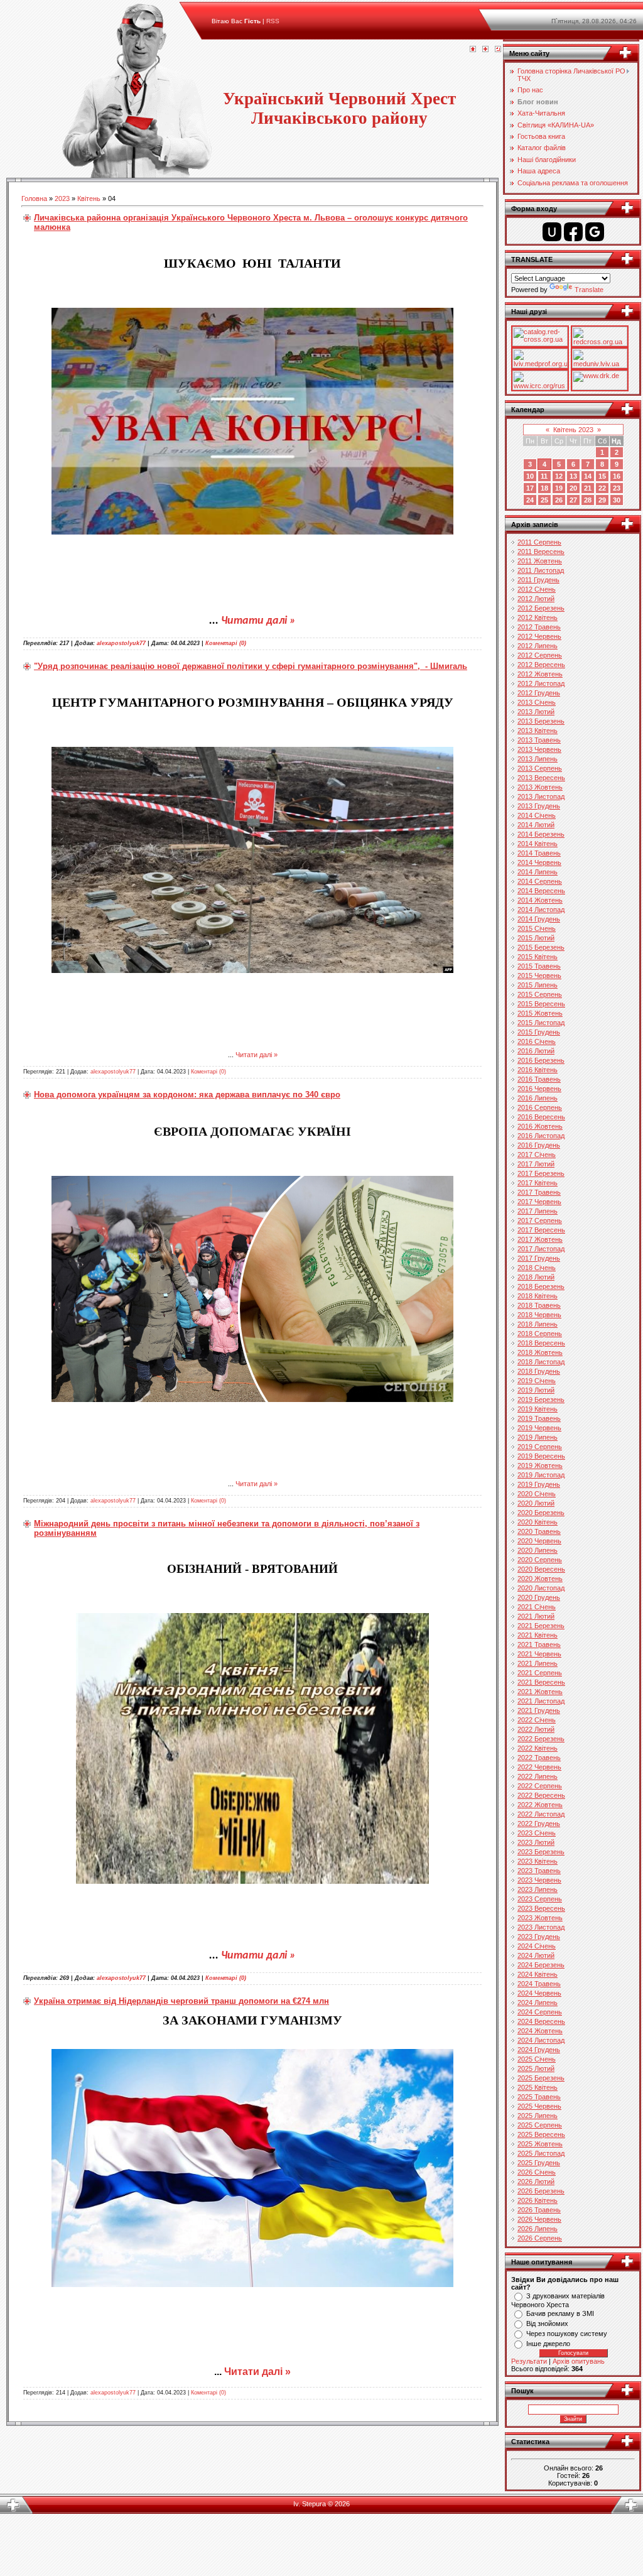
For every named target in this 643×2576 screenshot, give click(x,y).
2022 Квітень (538, 1748)
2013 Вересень (541, 778)
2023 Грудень (539, 1937)
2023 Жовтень (540, 1918)
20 (573, 488)
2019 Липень (538, 1437)
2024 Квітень (538, 1974)
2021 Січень (537, 1607)
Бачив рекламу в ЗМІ (560, 2313)
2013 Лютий (536, 712)
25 (544, 500)
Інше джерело (548, 2344)
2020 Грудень (539, 1597)
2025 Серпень (540, 2125)
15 (602, 476)
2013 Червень (539, 749)
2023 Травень (539, 1871)
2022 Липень (538, 1776)
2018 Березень (541, 1286)
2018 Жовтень (540, 1352)
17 (530, 488)
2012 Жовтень (540, 674)
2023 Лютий (536, 1842)
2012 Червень (539, 636)
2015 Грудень (539, 1032)
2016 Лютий (536, 1051)
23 (617, 488)
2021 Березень (541, 1626)
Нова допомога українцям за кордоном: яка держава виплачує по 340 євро (187, 1095)
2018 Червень (539, 1315)
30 (617, 500)
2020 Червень (539, 1541)
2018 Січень (537, 1268)
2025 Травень (539, 2097)
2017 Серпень (540, 1220)
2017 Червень (539, 1202)
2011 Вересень (541, 552)
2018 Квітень (538, 1296)
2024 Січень (537, 1946)
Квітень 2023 (573, 430)
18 (544, 488)
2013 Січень (537, 702)
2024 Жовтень (540, 2031)
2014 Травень (539, 853)
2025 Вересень (541, 2134)
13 (573, 476)
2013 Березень (541, 721)
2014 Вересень (541, 891)
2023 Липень (538, 1889)
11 (544, 476)
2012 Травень (539, 627)
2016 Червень (539, 1089)
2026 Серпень (540, 2238)
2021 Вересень (541, 1682)
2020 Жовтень (540, 1579)
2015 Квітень (538, 957)
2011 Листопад (541, 570)
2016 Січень (537, 1041)
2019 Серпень (540, 1447)
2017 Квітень (538, 1183)
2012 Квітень (538, 617)
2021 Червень (539, 1654)
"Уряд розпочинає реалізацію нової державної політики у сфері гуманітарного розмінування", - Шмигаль (251, 666)
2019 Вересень (541, 1456)
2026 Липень (538, 2229)
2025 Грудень (539, 2163)
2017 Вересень (541, 1230)
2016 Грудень (539, 1145)
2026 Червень (539, 2219)
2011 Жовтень (540, 561)
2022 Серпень (540, 1786)
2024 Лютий (536, 1955)
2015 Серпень (540, 994)
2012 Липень (538, 646)
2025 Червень (539, 2106)
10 (530, 476)
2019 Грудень (539, 1484)
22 (602, 488)
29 (602, 500)
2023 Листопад (541, 1927)
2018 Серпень (540, 1334)
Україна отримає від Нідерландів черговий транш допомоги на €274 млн (181, 2001)
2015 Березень (541, 947)
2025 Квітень (538, 2087)
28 (588, 500)
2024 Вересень (541, 2021)
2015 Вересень (541, 1004)
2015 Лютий (536, 938)
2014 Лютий (536, 825)
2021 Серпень (540, 1673)
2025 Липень (538, 2116)
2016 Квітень (538, 1070)
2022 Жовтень (540, 1805)
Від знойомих (547, 2323)
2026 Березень (541, 2191)
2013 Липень (538, 759)
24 (530, 500)
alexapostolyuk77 (121, 643)
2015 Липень (538, 985)
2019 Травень (539, 1418)
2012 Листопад (541, 683)
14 (588, 476)
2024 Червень (539, 1993)
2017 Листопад (541, 1249)
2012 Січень (537, 589)
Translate (589, 290)
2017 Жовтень (540, 1239)
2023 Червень (539, 1880)
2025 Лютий (536, 2068)
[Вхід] (498, 50)
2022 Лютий (536, 1729)
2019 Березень (541, 1399)
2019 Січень (537, 1381)
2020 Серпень (540, 1560)
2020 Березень (541, 1513)
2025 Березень (541, 2078)
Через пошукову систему (567, 2334)
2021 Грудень (539, 1710)
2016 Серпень (540, 1107)
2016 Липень (538, 1098)
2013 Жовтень (540, 787)
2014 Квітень (538, 844)
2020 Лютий (536, 1503)
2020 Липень (538, 1550)
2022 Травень (539, 1758)
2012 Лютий (536, 599)
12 (559, 476)
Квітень (89, 198)
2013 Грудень (539, 806)
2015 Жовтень (540, 1013)
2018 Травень (539, 1305)
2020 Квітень (538, 1522)
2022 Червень (539, 1767)
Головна (34, 198)
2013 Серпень (540, 768)
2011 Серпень (539, 542)
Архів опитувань (579, 2361)
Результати (529, 2361)
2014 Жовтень (540, 900)
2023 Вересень (541, 1908)
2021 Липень (538, 1663)
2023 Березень (541, 1852)
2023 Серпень (540, 1899)
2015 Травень (539, 966)
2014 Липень (538, 872)
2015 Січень (537, 928)
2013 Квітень (538, 731)
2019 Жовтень (540, 1465)
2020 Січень (537, 1494)
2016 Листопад (541, 1136)
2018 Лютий (536, 1277)
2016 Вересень (541, 1117)
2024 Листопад (541, 2040)
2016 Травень (539, 1079)
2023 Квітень (538, 1861)
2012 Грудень (539, 693)
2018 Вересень (541, 1343)
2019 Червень (539, 1428)
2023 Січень (537, 1833)
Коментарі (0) (226, 643)
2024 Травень (539, 1984)
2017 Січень (537, 1155)
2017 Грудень (539, 1258)
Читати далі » (258, 621)
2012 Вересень (541, 665)
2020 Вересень (541, 1569)
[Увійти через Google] (595, 232)
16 (617, 476)
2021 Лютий (536, 1616)
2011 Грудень (538, 580)
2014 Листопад (541, 910)
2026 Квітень (538, 2200)
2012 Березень (541, 608)
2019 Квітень (538, 1409)
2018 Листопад (541, 1362)
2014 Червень (539, 862)
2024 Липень (538, 2003)
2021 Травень (539, 1644)
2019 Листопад (541, 1475)
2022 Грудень (539, 1823)
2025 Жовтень (540, 2144)
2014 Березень (541, 834)
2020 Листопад (541, 1588)
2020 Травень (539, 1531)
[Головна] (473, 50)
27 (573, 500)
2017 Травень (539, 1192)
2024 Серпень (540, 2012)
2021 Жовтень (540, 1692)
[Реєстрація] (485, 50)
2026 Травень (539, 2210)
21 (588, 488)
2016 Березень (541, 1060)
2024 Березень (541, 1965)
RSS (273, 21)
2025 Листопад (541, 2153)
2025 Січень (537, 2059)
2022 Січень (537, 1720)
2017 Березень (541, 1173)
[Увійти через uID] (552, 232)
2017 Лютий (536, 1164)
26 (559, 500)
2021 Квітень (538, 1635)
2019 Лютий (536, 1390)
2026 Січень (537, 2172)
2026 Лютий (536, 2182)
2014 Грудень (539, 919)
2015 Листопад (541, 1023)
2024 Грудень (539, 2050)
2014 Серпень (540, 881)
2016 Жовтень (540, 1126)
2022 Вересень (541, 1795)
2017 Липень (538, 1211)
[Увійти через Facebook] (573, 232)
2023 (62, 198)
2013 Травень (539, 740)
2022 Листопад (541, 1814)
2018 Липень (538, 1324)
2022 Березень (541, 1739)
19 (559, 488)
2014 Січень (537, 815)
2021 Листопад (541, 1701)
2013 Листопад (541, 796)
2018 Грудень (539, 1371)
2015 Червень (539, 976)
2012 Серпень (540, 655)
